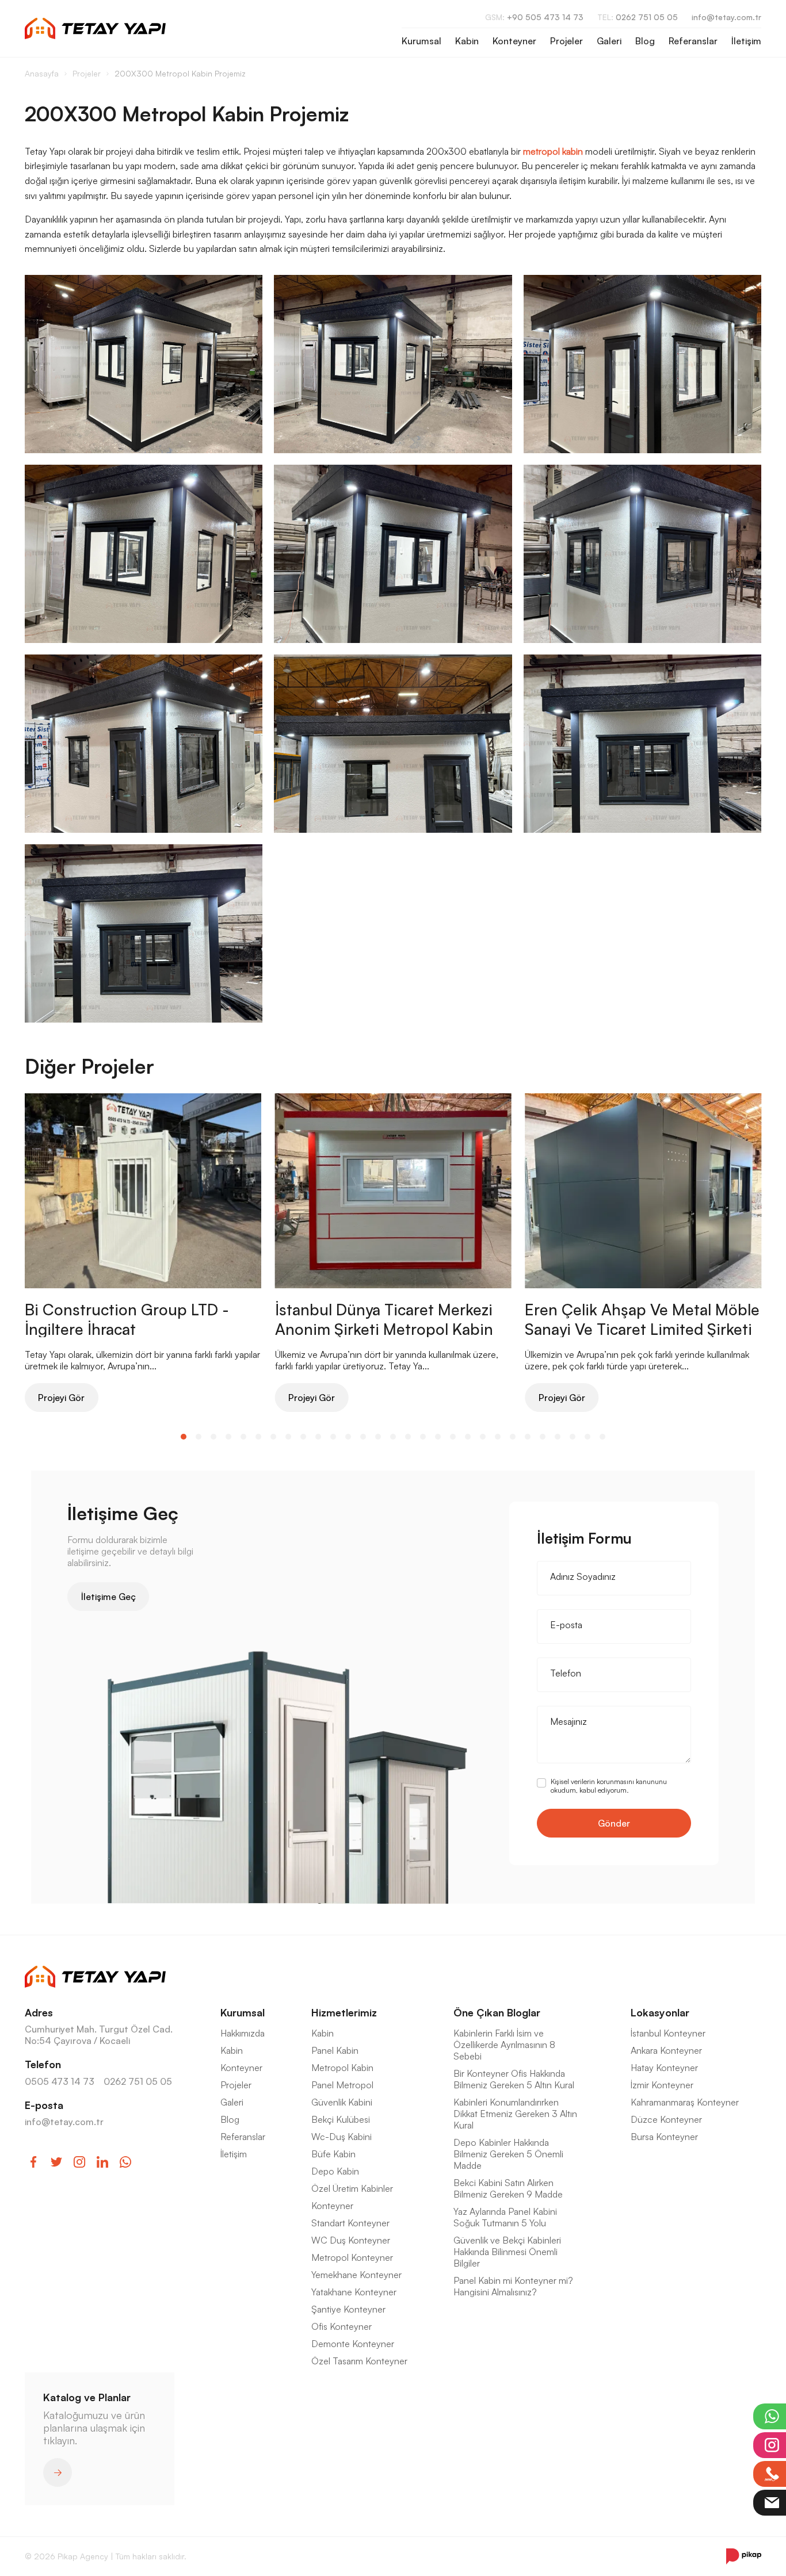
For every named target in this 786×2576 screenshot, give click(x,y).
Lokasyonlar (660, 2012)
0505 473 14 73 (60, 2081)
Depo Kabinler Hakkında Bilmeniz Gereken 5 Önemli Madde (508, 2154)
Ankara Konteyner (666, 2050)
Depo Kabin (335, 2171)
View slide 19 (453, 1437)
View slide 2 (199, 1437)
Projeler (566, 41)
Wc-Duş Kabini (342, 2137)
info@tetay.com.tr (726, 17)
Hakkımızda (243, 2033)
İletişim (746, 41)
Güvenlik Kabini (342, 2102)
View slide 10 (318, 1437)
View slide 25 (543, 1437)
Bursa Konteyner (664, 2137)
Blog (645, 41)
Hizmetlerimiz (344, 2012)
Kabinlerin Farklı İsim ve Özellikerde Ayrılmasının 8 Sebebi (504, 2045)
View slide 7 (273, 1437)
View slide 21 (483, 1437)
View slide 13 (363, 1437)
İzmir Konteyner (662, 2085)
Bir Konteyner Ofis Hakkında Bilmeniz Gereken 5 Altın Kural (514, 2079)
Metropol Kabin (342, 2068)
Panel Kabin (335, 2050)
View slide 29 (602, 1437)
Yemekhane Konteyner (356, 2275)
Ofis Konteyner (342, 2326)
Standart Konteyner (350, 2223)
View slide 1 (184, 1437)
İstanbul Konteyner (668, 2033)
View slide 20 (468, 1437)
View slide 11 (333, 1437)
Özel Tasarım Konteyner (359, 2361)
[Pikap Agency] (744, 2556)
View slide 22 (498, 1437)
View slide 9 (303, 1437)
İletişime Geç (108, 1597)
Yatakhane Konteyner (354, 2292)
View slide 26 (558, 1437)
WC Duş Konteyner (351, 2240)
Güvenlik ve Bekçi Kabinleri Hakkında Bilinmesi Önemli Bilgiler (507, 2252)
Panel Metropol (342, 2085)
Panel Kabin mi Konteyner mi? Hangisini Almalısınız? (513, 2286)
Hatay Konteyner (664, 2068)
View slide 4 (228, 1437)
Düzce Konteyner (666, 2119)
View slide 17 (423, 1437)
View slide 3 (213, 1437)
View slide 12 (348, 1437)
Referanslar (693, 41)
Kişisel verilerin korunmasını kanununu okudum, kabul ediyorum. (609, 1786)
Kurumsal (421, 41)
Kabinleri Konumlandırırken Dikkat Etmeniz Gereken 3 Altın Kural (515, 2114)
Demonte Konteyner (353, 2344)
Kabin (467, 41)
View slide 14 (378, 1437)
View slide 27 (573, 1437)
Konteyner (514, 41)
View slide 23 (513, 1437)
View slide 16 (408, 1437)
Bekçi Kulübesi (341, 2119)
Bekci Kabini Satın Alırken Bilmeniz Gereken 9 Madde (508, 2188)
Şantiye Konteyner (348, 2309)
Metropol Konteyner (352, 2257)
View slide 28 (587, 1437)
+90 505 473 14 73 (534, 17)
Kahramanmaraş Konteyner (685, 2102)
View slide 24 (528, 1437)
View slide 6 (258, 1437)
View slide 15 (393, 1437)
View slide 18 (438, 1437)
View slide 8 (288, 1437)
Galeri (609, 41)
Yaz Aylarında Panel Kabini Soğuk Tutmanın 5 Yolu (505, 2217)
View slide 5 (243, 1437)
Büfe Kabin (333, 2154)
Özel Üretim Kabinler (352, 2188)
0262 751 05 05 (638, 17)
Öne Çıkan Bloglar (497, 2012)
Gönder (614, 1823)
